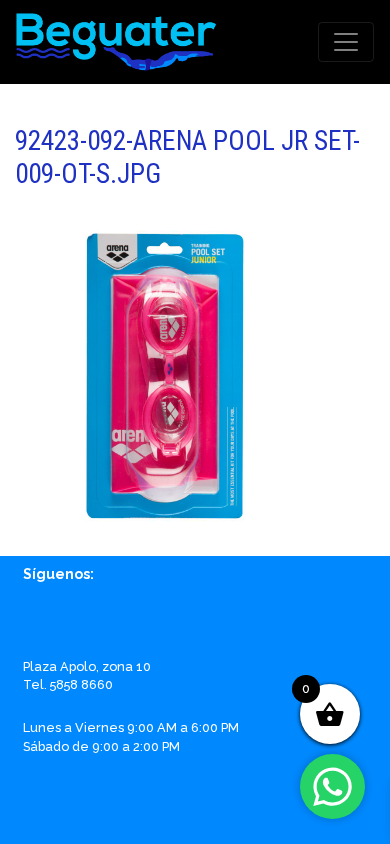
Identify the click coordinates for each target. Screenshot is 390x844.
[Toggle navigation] (346, 42)
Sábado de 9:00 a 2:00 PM (101, 746)
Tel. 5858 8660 (68, 684)
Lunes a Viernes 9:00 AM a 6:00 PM (131, 727)
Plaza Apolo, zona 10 (87, 666)
